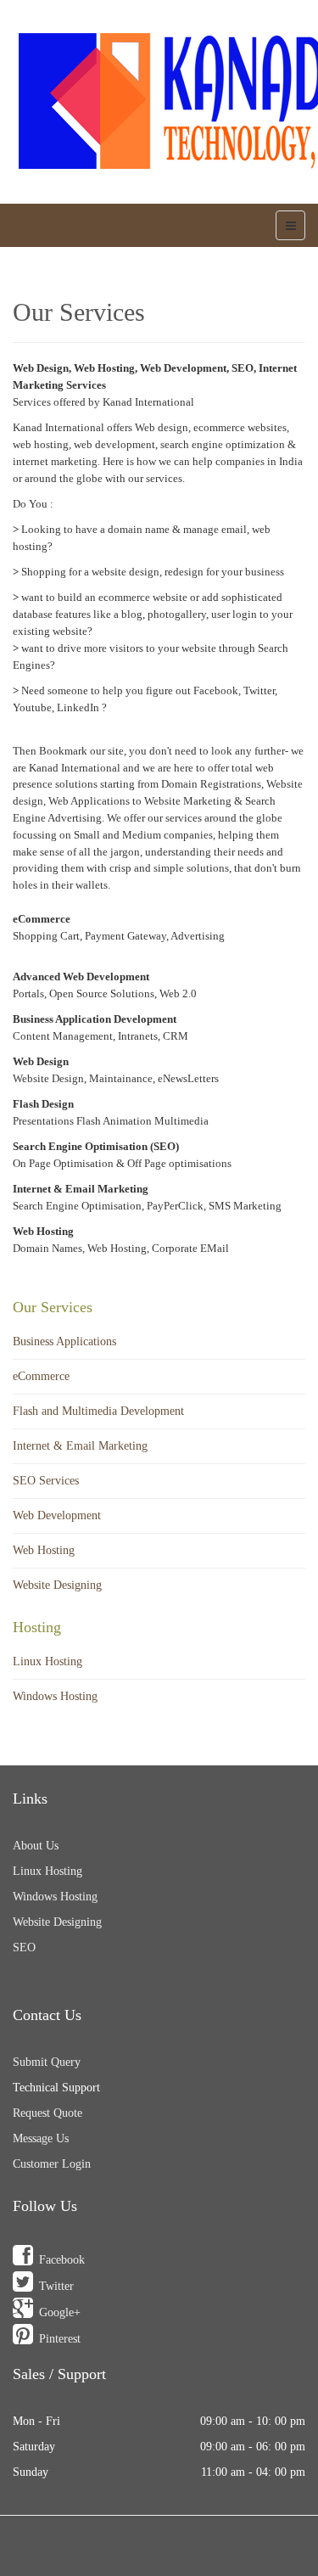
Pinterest (60, 2339)
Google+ (60, 2312)
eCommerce (41, 1376)
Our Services (79, 312)
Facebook (62, 2260)
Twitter (56, 2286)
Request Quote (47, 2113)
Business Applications (64, 1341)
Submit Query (47, 2062)
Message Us (41, 2138)
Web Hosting (44, 1550)
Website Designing (57, 1585)
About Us (36, 1846)
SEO (24, 1947)
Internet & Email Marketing (80, 1446)
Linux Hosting (47, 1661)
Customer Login (52, 2164)
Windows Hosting (55, 1696)
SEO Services (46, 1481)
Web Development (57, 1515)
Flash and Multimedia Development (98, 1411)
